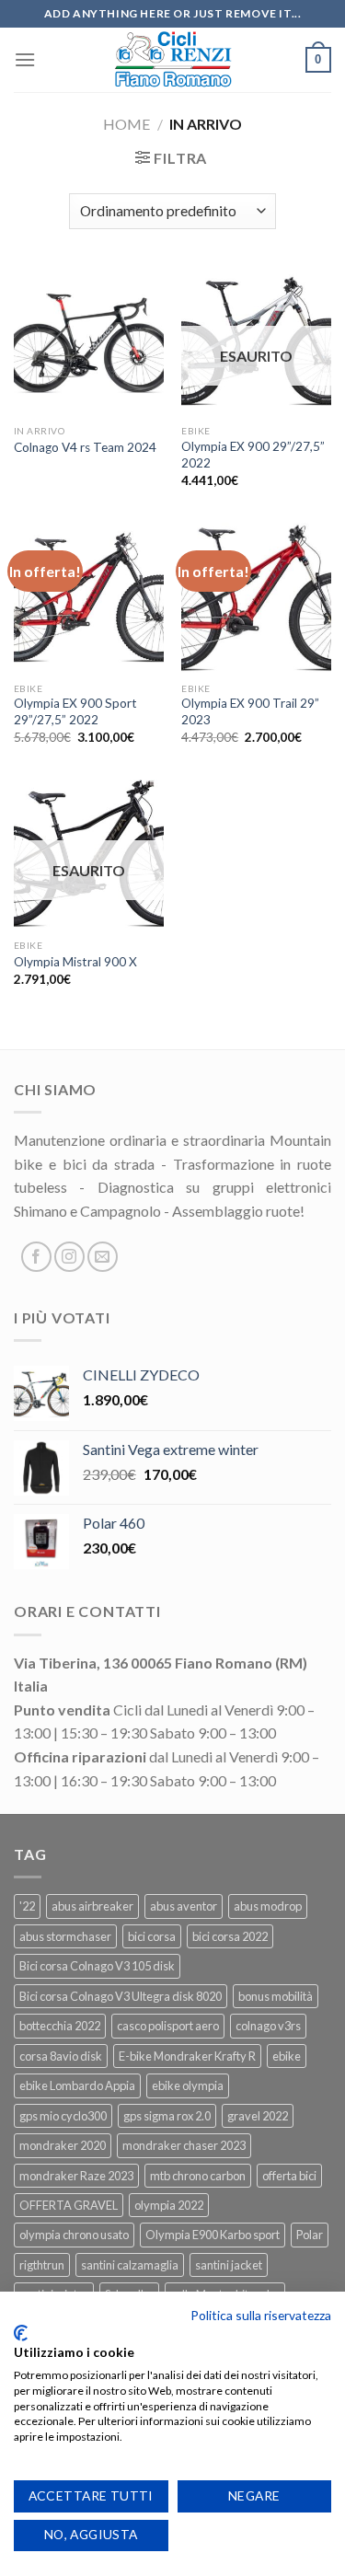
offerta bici (289, 2176)
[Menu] (25, 59)
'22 (27, 1906)
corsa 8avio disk (61, 2056)
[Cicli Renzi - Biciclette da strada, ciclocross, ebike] (172, 60)
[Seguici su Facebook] (36, 1257)
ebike (287, 2056)
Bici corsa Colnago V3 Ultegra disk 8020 (121, 1996)
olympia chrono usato (74, 2235)
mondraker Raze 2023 (76, 2176)
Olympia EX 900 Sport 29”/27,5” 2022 (75, 711)
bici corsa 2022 (230, 1936)
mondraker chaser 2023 (184, 2145)
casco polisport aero (168, 2026)
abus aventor (184, 1906)
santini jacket (229, 2265)
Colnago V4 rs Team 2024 (85, 447)
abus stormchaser (65, 1936)
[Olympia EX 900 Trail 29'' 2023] (256, 598)
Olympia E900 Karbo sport (213, 2235)
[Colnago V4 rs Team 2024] (89, 341)
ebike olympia (188, 2085)
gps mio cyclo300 (63, 2116)
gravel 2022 (258, 2116)
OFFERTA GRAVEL (69, 2205)
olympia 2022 (169, 2205)
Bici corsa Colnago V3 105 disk (97, 1966)
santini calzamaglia (130, 2265)
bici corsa (152, 1936)
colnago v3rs (268, 2026)
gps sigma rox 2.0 (167, 2116)
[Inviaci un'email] (103, 1257)
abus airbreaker (92, 1906)
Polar (310, 2235)
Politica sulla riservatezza (261, 2315)
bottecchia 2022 (60, 2026)
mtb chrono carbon (198, 2176)
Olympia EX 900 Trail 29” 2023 (250, 711)
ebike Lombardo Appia (77, 2085)
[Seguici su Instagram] (69, 1257)
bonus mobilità (276, 1996)
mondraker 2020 (63, 2145)
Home (126, 124)
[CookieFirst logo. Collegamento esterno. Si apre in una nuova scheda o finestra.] (21, 2333)
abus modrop (268, 1906)
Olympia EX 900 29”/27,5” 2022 (253, 455)
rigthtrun (42, 2265)
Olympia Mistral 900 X (75, 962)
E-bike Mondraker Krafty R (187, 2056)
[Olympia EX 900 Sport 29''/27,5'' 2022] (89, 598)
